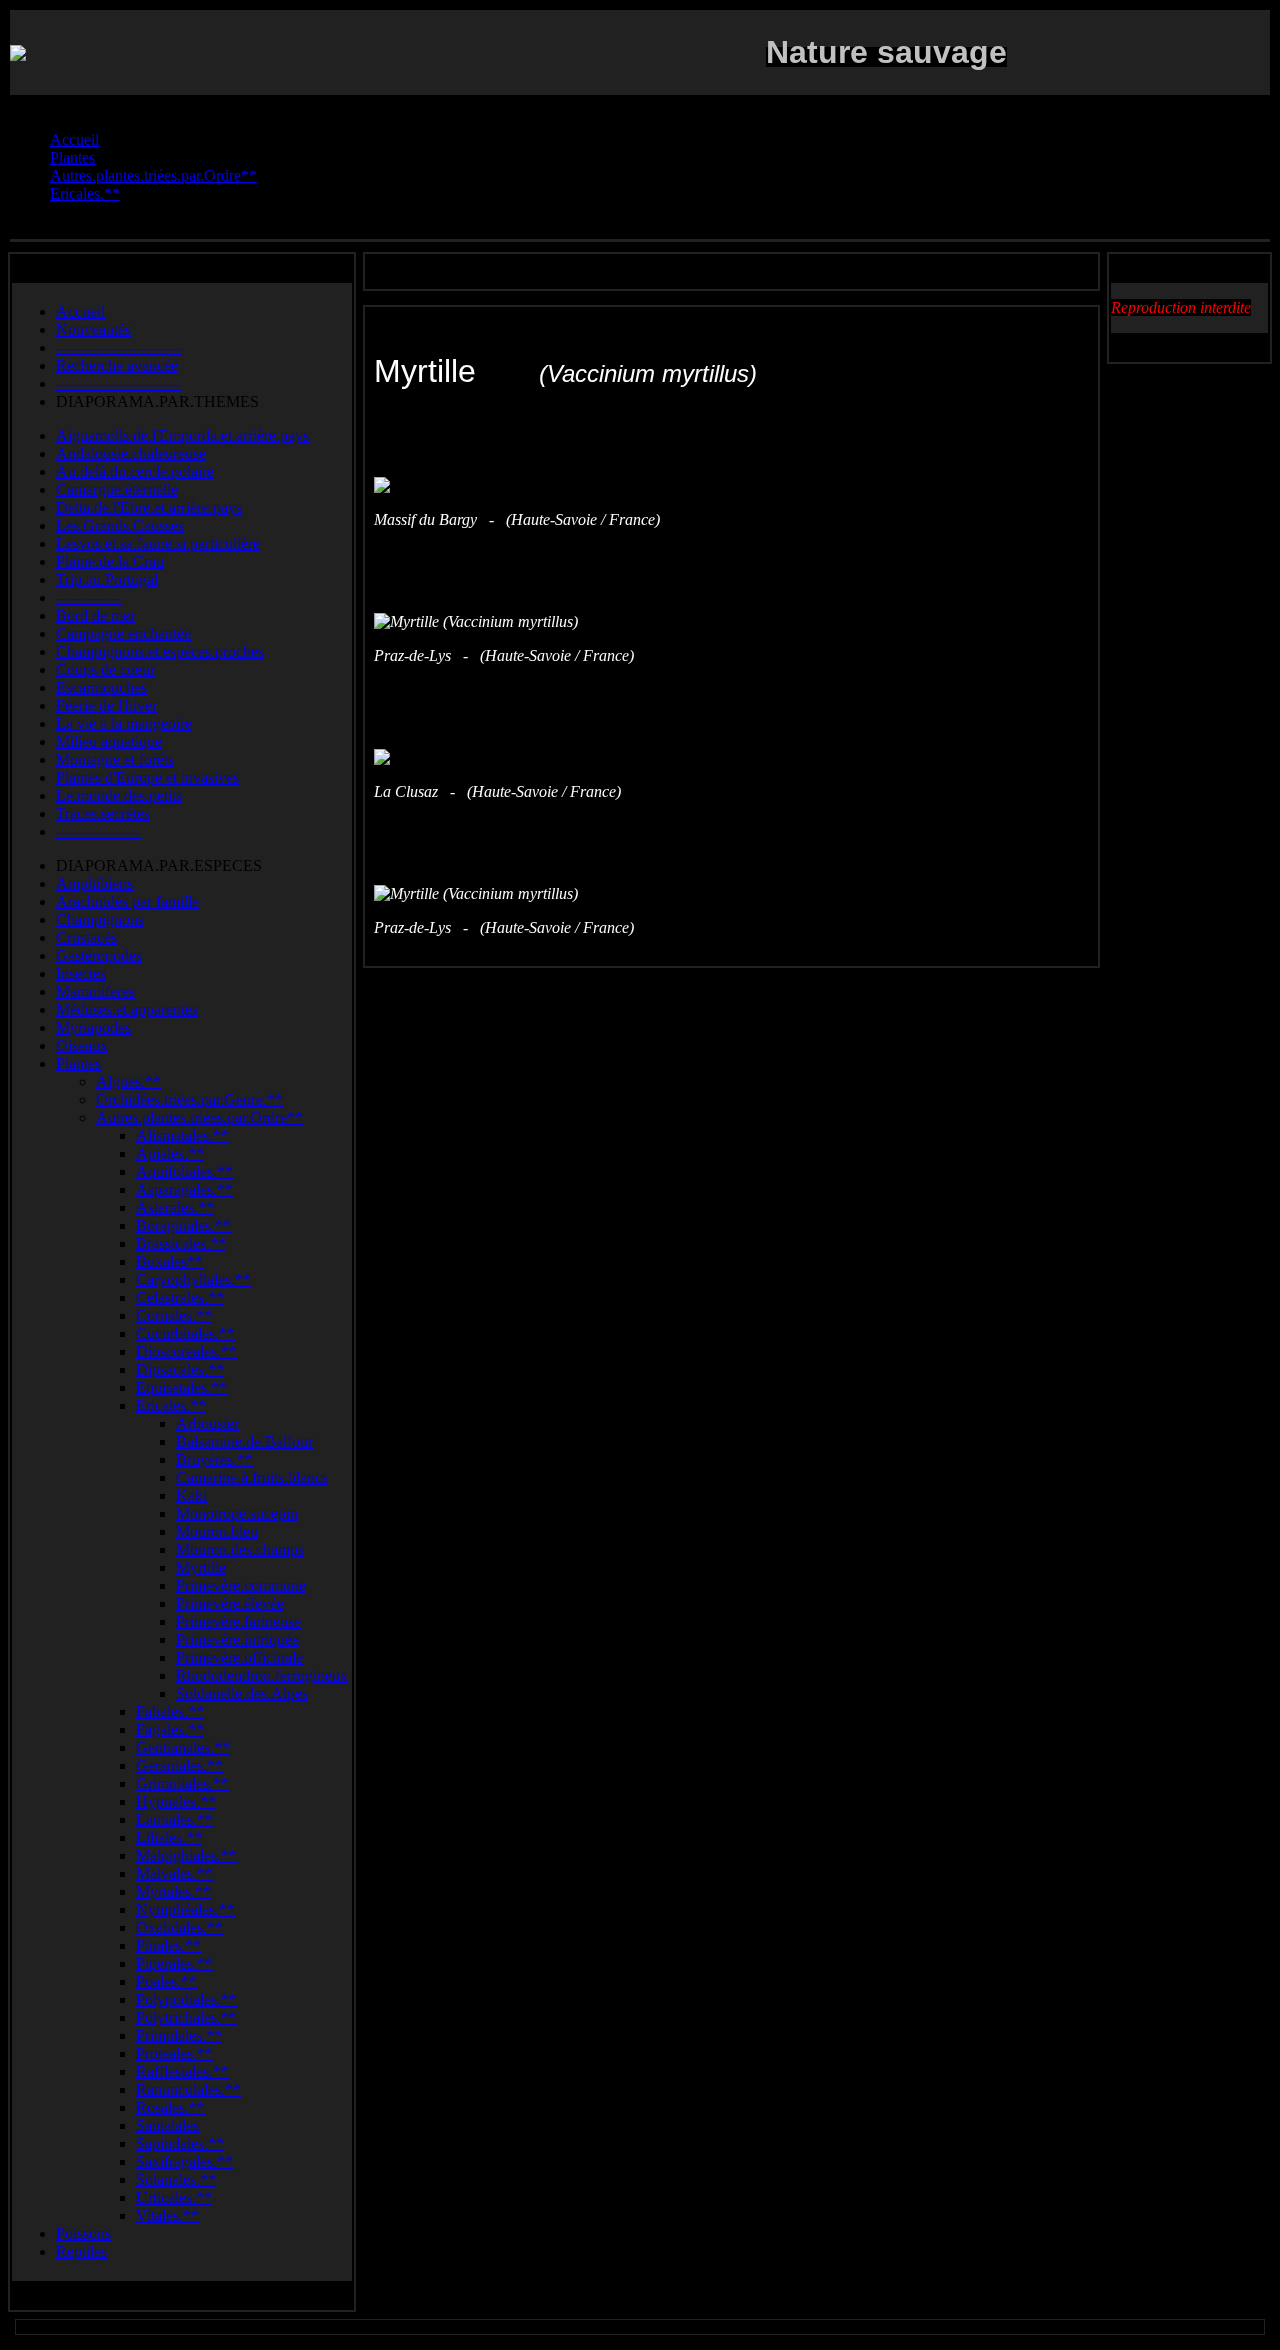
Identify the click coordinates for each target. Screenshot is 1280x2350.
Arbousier (207, 1423)
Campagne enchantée (123, 633)
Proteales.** (174, 2053)
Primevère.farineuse (238, 1621)
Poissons (83, 2233)
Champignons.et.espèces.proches (160, 651)
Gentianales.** (183, 1747)
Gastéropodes (99, 955)
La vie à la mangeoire (124, 723)
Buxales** (169, 1261)
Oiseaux (82, 1045)
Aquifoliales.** (184, 1171)
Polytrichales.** (186, 2017)
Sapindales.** (180, 2143)
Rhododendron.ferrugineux (262, 1675)
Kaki (191, 1495)
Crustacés (86, 937)
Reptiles (81, 2251)
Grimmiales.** (182, 1783)
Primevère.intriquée (237, 1639)
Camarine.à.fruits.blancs (252, 1477)
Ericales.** (171, 1405)
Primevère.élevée (230, 1603)
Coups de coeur (105, 669)
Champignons (100, 919)
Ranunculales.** (188, 2089)
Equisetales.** (181, 1387)
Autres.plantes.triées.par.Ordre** (199, 1117)
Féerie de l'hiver (106, 705)
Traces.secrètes (103, 813)
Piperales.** (174, 1963)
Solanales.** (176, 2179)
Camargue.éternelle (117, 489)
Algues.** (128, 1081)
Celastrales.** (180, 1297)
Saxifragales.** (184, 2161)
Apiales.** (170, 1153)
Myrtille (201, 1567)
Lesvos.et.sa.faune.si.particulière (158, 543)
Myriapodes (93, 1027)
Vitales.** (167, 2215)
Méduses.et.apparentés (127, 1009)
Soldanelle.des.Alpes (242, 1693)
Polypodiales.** (186, 1999)
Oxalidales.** (179, 1927)
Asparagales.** (184, 1189)
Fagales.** (170, 1729)
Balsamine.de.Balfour (244, 1441)
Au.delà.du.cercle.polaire (135, 471)
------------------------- (118, 347)
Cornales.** (174, 1315)
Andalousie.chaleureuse (131, 453)
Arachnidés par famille (127, 901)
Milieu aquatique (109, 741)
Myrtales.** (173, 1891)
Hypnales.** (176, 1801)
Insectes (81, 973)
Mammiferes (95, 991)
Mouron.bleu (217, 1531)
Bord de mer (95, 615)
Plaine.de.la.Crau (110, 561)
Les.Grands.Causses (120, 525)
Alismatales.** (182, 1135)
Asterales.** (175, 1207)
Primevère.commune (241, 1585)
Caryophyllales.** (193, 1279)
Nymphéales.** (185, 1909)
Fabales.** (170, 1711)
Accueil (80, 311)
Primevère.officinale (239, 1657)
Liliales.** (169, 1837)
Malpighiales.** (186, 1855)
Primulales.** (179, 2035)
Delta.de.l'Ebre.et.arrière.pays (149, 507)
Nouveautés (93, 329)
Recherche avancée (117, 365)
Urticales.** (174, 2197)
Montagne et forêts (115, 759)
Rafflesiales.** (182, 2071)
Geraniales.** (179, 1765)
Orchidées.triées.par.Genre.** (189, 1099)
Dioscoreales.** (186, 1351)
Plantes (78, 1063)
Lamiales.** (174, 1819)
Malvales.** (174, 1873)
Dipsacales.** (180, 1369)
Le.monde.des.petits (119, 795)
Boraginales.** (183, 1225)
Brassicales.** (181, 1243)
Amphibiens (94, 883)
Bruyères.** (214, 1459)
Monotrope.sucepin (237, 1513)
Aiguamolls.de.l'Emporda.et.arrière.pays (182, 435)
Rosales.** (170, 2107)
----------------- (98, 831)
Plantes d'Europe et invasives (147, 777)
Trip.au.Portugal (107, 579)
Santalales (167, 2125)
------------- (88, 597)
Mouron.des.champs (240, 1549)
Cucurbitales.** (185, 1333)
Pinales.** (168, 1945)
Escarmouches (101, 687)
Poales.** (166, 1981)
